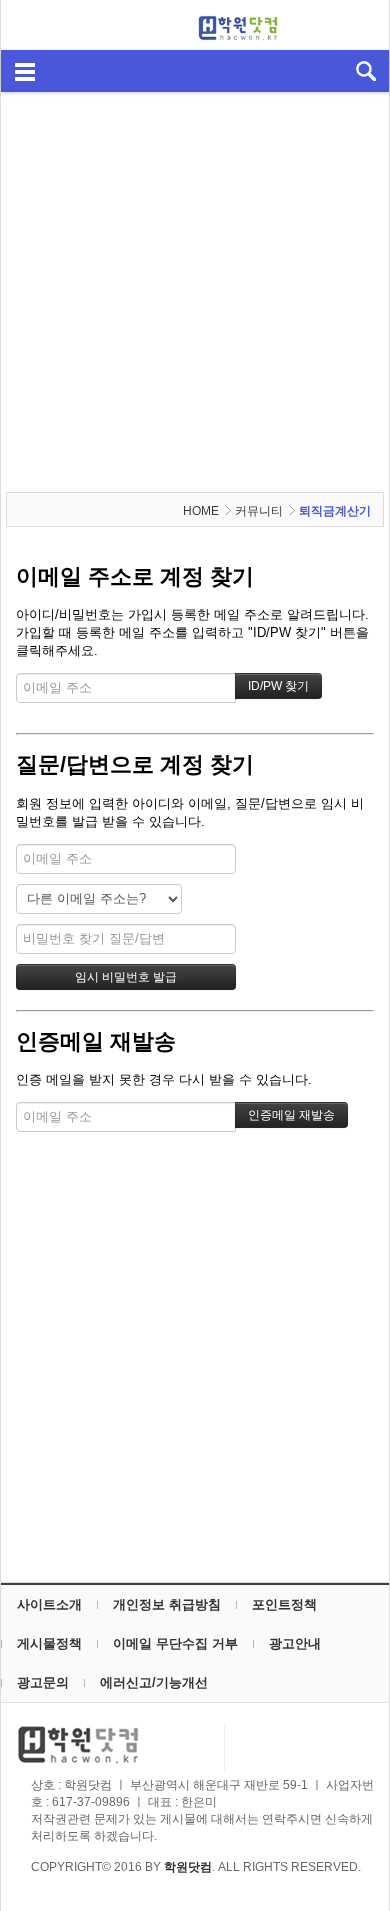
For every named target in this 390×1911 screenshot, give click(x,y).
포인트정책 (284, 1604)
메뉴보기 (24, 70)
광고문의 (43, 1682)
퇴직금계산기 (335, 511)
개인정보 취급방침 (167, 1604)
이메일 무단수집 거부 (175, 1643)
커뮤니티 (259, 511)
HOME (201, 511)
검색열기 (365, 70)
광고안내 (295, 1643)
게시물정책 (49, 1643)
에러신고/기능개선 (154, 1682)
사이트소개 (49, 1604)
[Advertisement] (195, 292)
